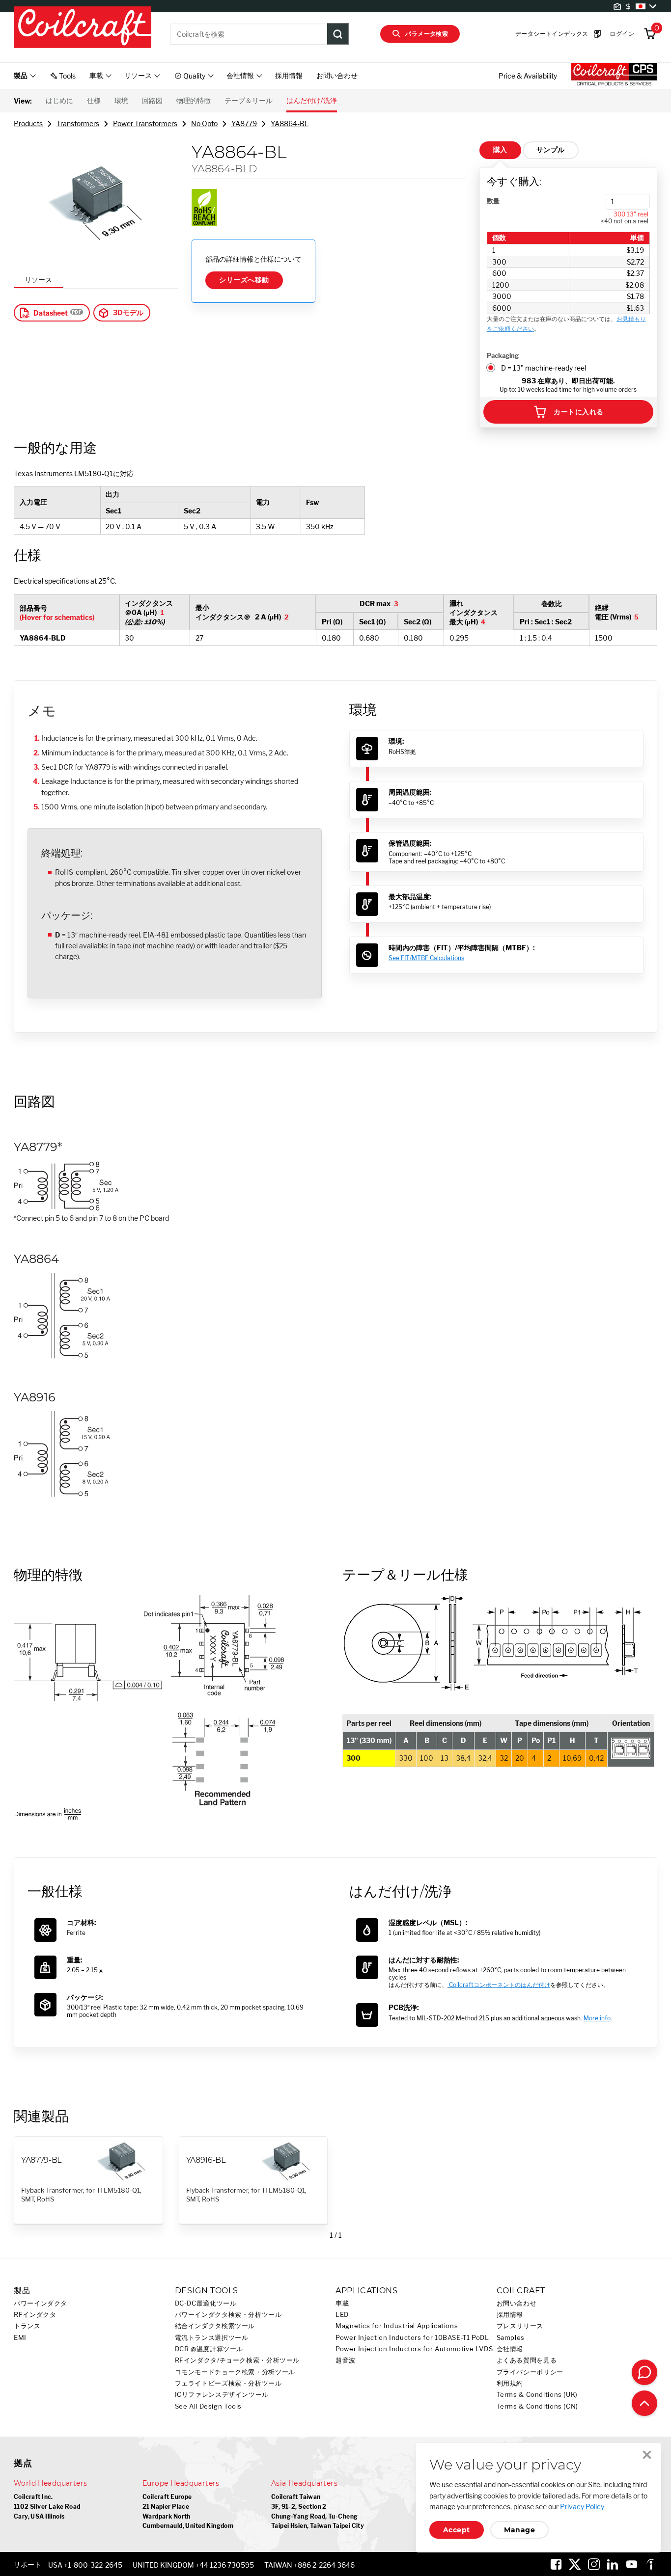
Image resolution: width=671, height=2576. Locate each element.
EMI (20, 2338)
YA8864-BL (290, 123)
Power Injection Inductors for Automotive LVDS (414, 2349)
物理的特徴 (194, 101)
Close (647, 2455)
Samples (511, 2338)
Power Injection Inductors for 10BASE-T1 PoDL (412, 2338)
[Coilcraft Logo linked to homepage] (83, 28)
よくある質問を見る (527, 2360)
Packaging (503, 355)
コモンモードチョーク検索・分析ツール (235, 2372)
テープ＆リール (249, 101)
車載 (342, 2303)
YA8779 (244, 123)
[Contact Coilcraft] (644, 2372)
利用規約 (510, 2383)
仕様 (94, 101)
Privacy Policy (582, 2507)
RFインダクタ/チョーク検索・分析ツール (238, 2360)
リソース (38, 280)
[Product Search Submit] (338, 34)
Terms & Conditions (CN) (538, 2406)
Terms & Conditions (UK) (537, 2395)
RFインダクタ (35, 2315)
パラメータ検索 (427, 34)
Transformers (78, 123)
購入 (500, 150)
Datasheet (51, 313)
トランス (27, 2326)
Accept (457, 2530)
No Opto (204, 123)
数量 (493, 201)
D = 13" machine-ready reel (544, 368)
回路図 (152, 101)
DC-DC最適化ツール (206, 2303)
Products (28, 123)
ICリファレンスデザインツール (222, 2395)
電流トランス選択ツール (212, 2338)
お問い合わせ (337, 75)
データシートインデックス (552, 34)
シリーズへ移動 (244, 280)
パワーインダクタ (41, 2303)
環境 (121, 101)
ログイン (622, 34)
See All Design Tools (209, 2406)
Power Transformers (145, 123)
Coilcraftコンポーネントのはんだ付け (499, 1985)
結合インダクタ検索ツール (215, 2326)
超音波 (346, 2360)
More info (597, 2018)
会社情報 (510, 2349)
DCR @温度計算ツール (209, 2349)
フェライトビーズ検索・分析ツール (228, 2383)
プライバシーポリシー (530, 2372)
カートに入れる (578, 412)
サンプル (551, 150)
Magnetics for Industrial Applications (397, 2326)
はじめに (59, 101)
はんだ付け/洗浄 (312, 101)
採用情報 (289, 75)
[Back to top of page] (644, 2403)
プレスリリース (520, 2326)
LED (342, 2315)
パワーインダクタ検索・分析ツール (228, 2315)
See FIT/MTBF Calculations (426, 958)
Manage (519, 2530)
